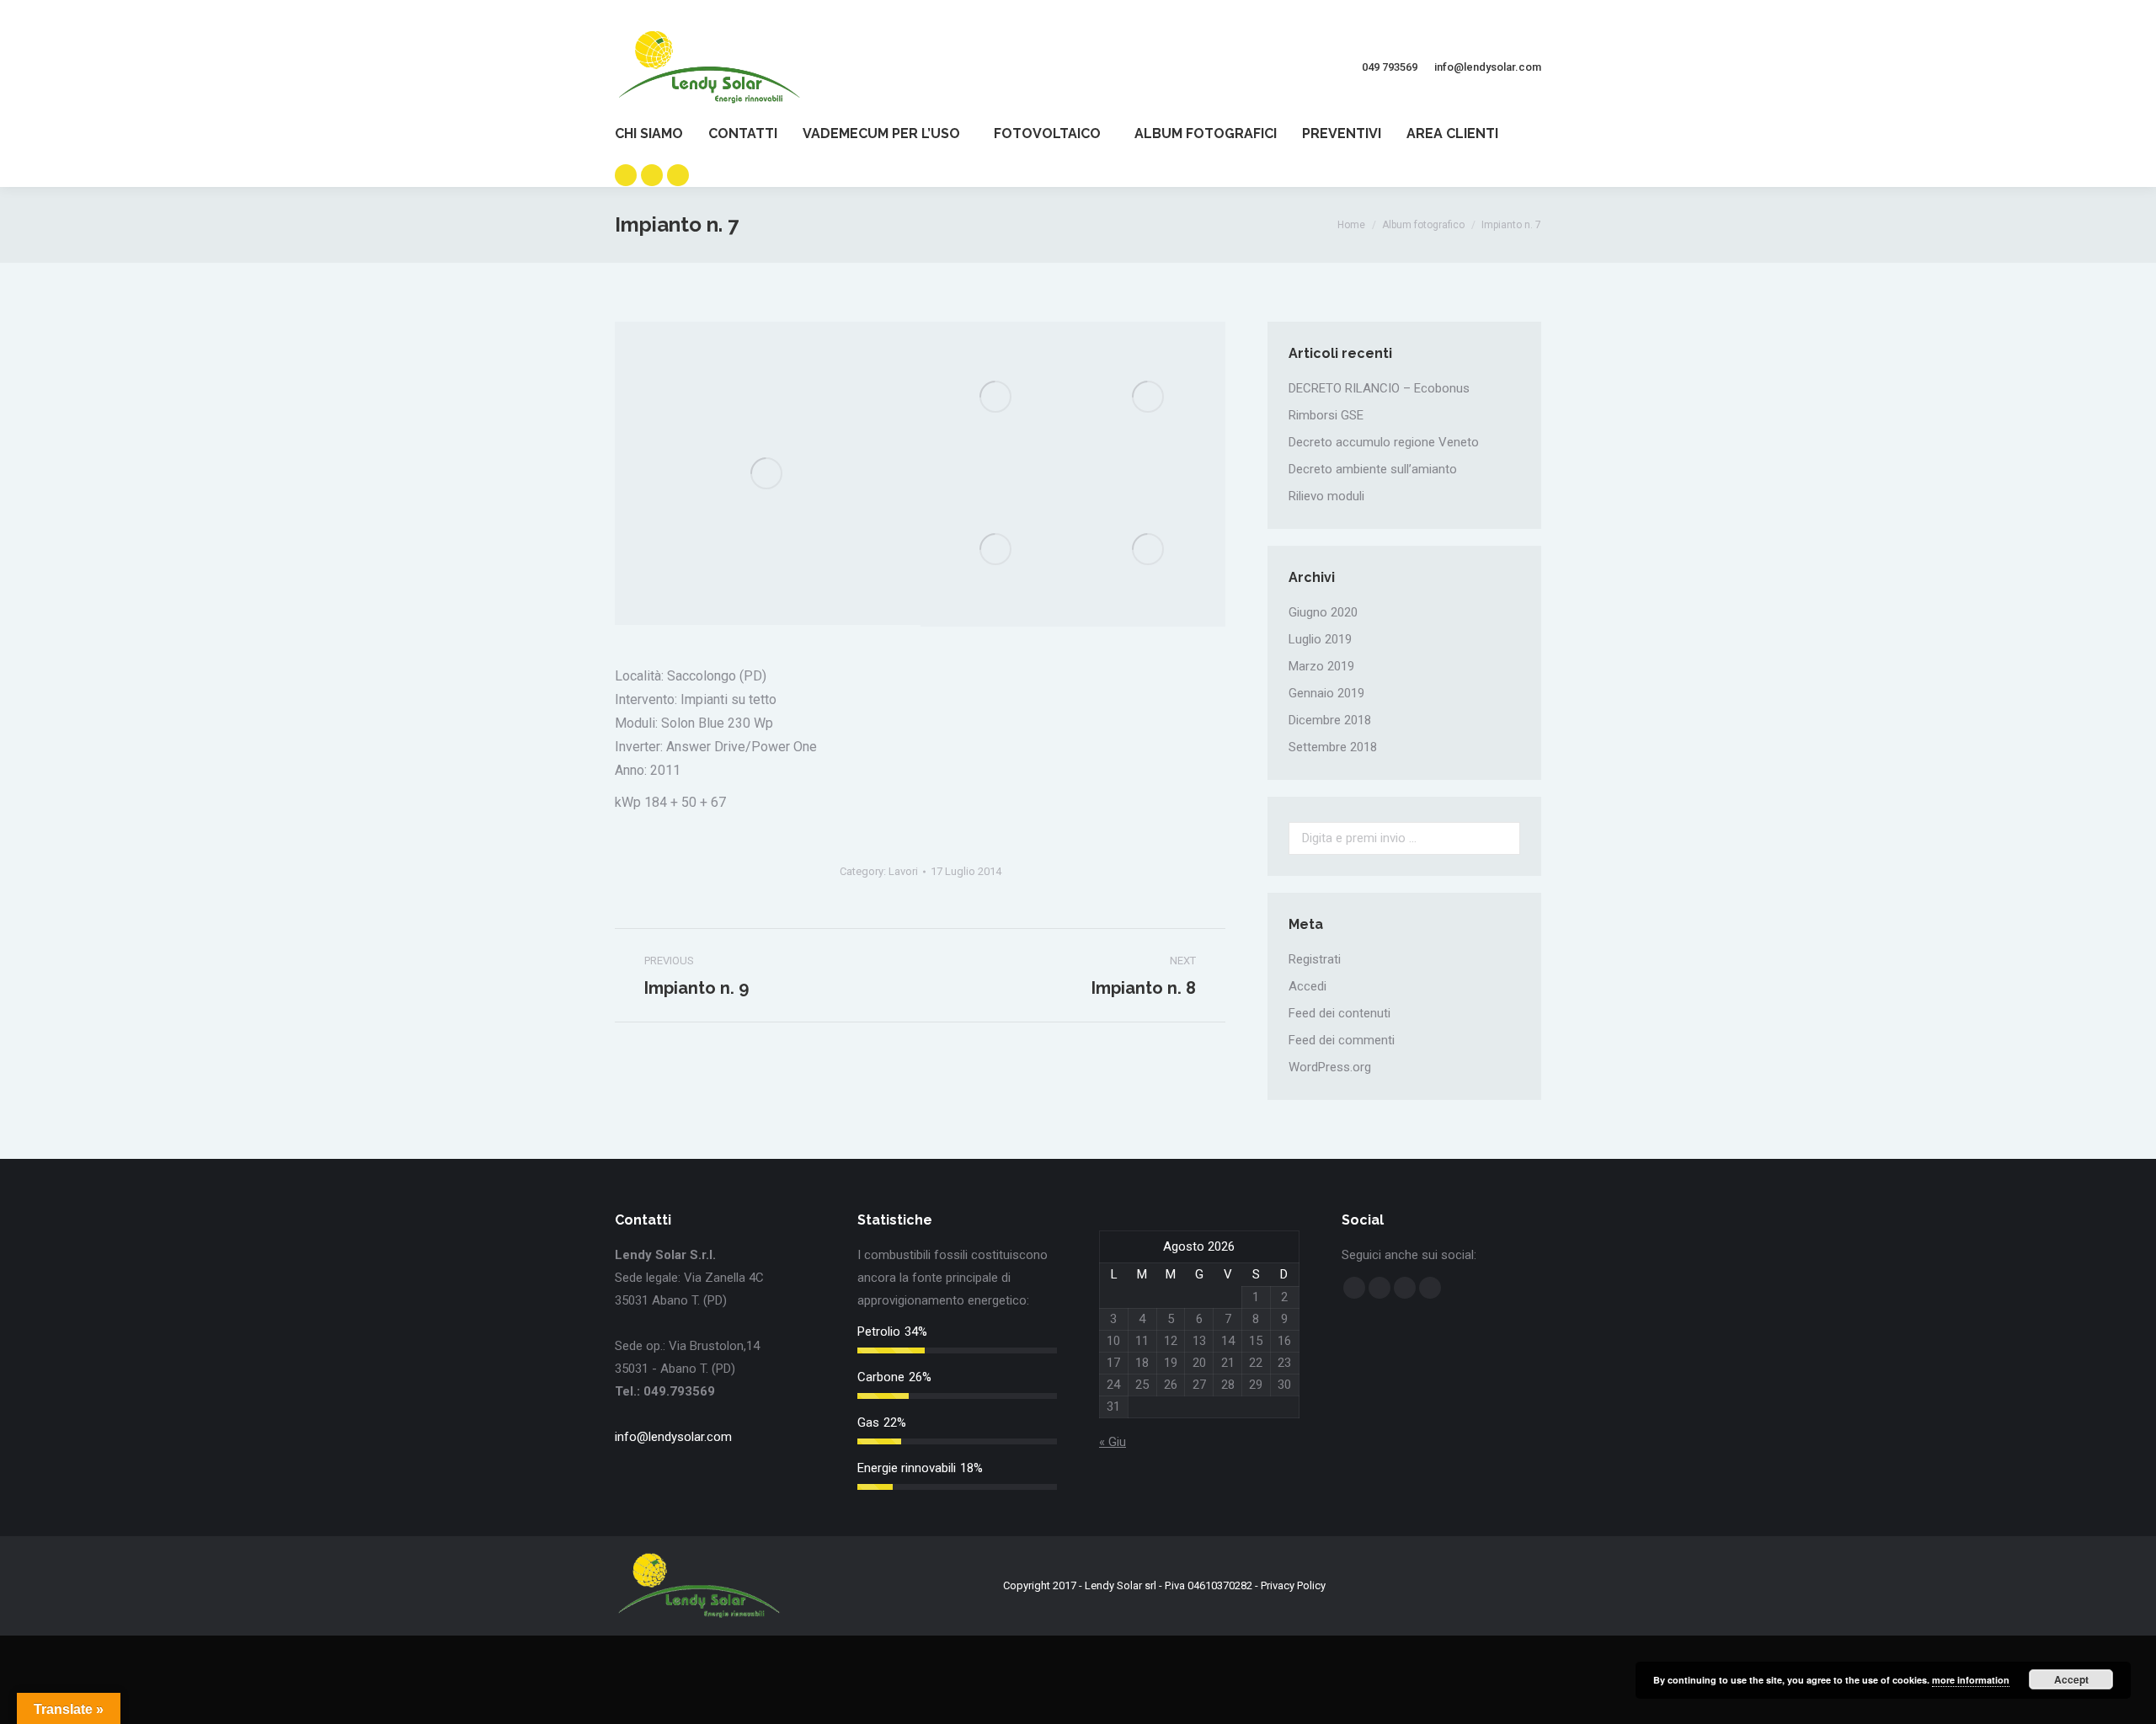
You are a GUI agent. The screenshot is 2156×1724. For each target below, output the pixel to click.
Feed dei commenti (1342, 1040)
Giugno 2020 (1323, 612)
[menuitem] (662, 134)
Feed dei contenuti (1339, 1013)
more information (1971, 1680)
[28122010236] (768, 474)
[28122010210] (1149, 398)
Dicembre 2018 (1330, 720)
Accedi (1307, 986)
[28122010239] (997, 398)
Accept (2071, 1679)
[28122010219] (997, 550)
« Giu (1113, 1442)
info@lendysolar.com (673, 1437)
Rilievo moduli (1326, 496)
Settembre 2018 (1333, 747)
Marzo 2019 (1321, 666)
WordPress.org (1330, 1067)
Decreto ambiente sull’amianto (1373, 469)
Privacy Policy (1293, 1585)
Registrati (1315, 959)
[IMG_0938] (1149, 550)
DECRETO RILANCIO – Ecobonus (1379, 388)
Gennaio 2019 (1326, 693)
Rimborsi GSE (1326, 415)
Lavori (903, 871)
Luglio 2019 (1320, 639)
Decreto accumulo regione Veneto (1384, 442)
